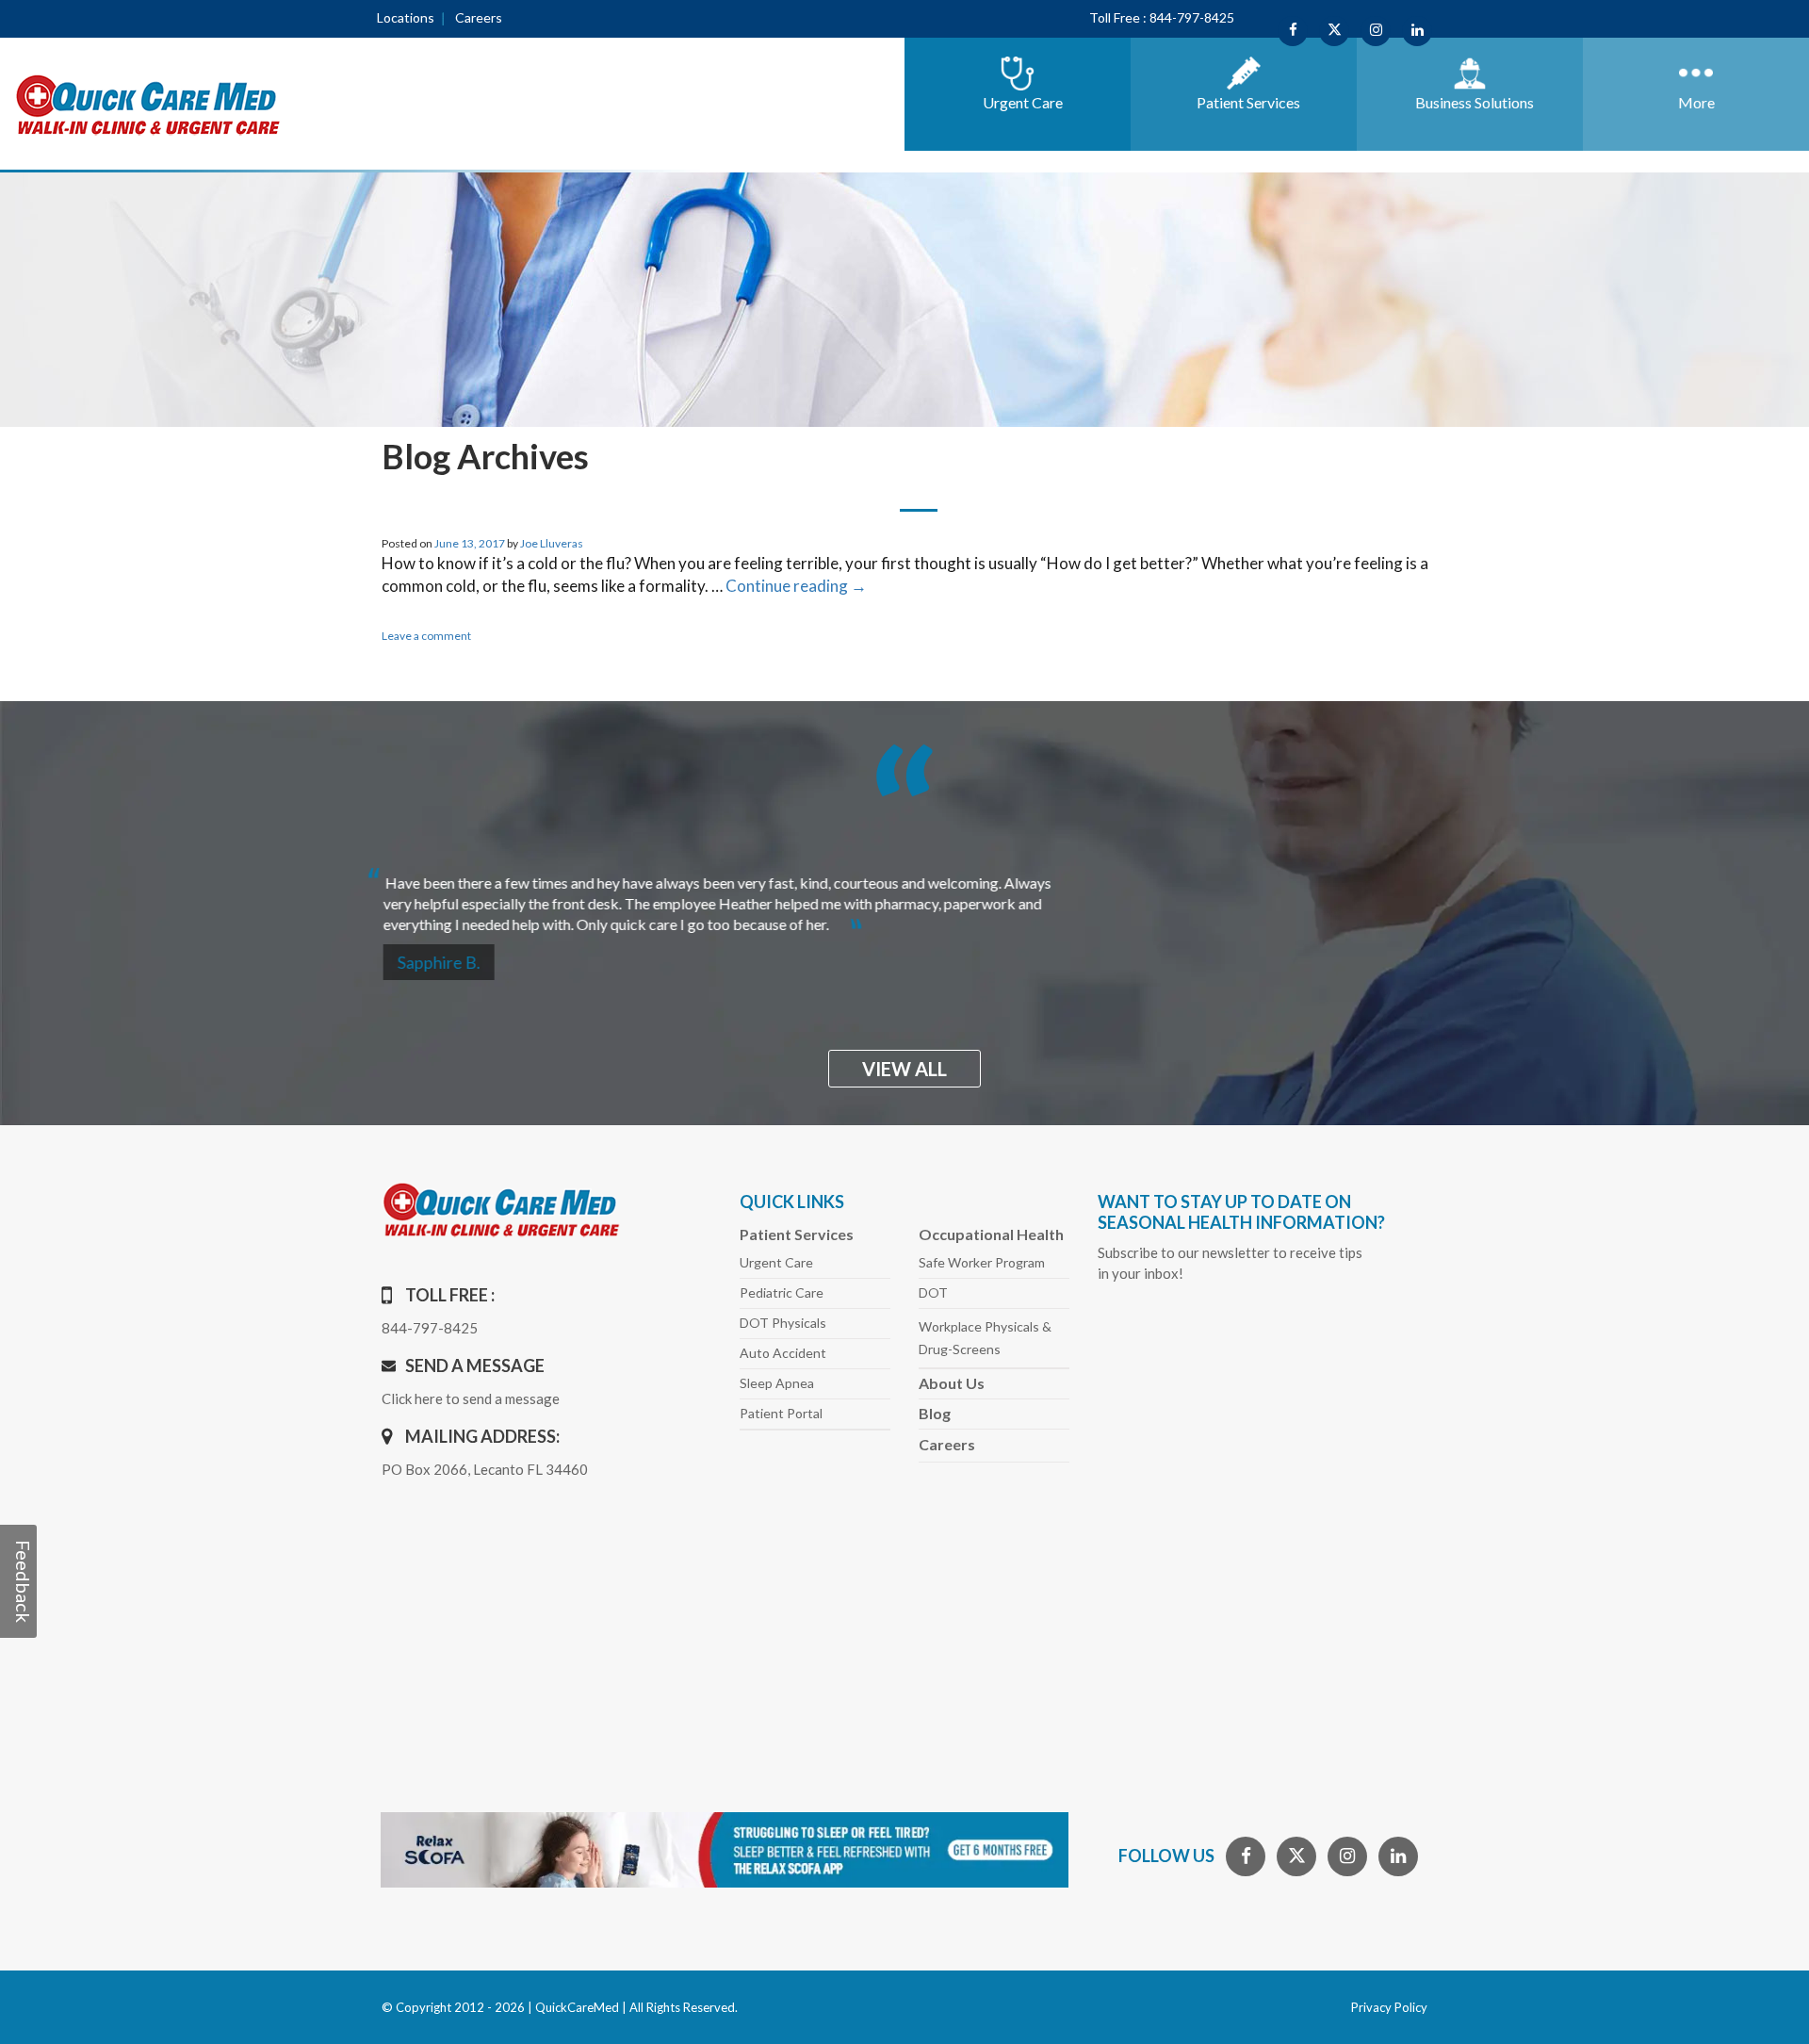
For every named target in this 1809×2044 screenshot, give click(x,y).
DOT (933, 1292)
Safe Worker (982, 1262)
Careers (479, 17)
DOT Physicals (783, 1323)
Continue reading (796, 586)
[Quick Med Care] (148, 103)
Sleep (777, 1383)
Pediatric (782, 1292)
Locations (406, 17)
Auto (783, 1353)
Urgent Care (776, 1262)
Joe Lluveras (552, 543)
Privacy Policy (1389, 2007)
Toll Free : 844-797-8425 (1162, 17)
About (952, 1383)
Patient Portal (781, 1413)
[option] (904, 896)
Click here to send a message (471, 1398)
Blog (935, 1413)
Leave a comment (426, 636)
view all (904, 1069)
